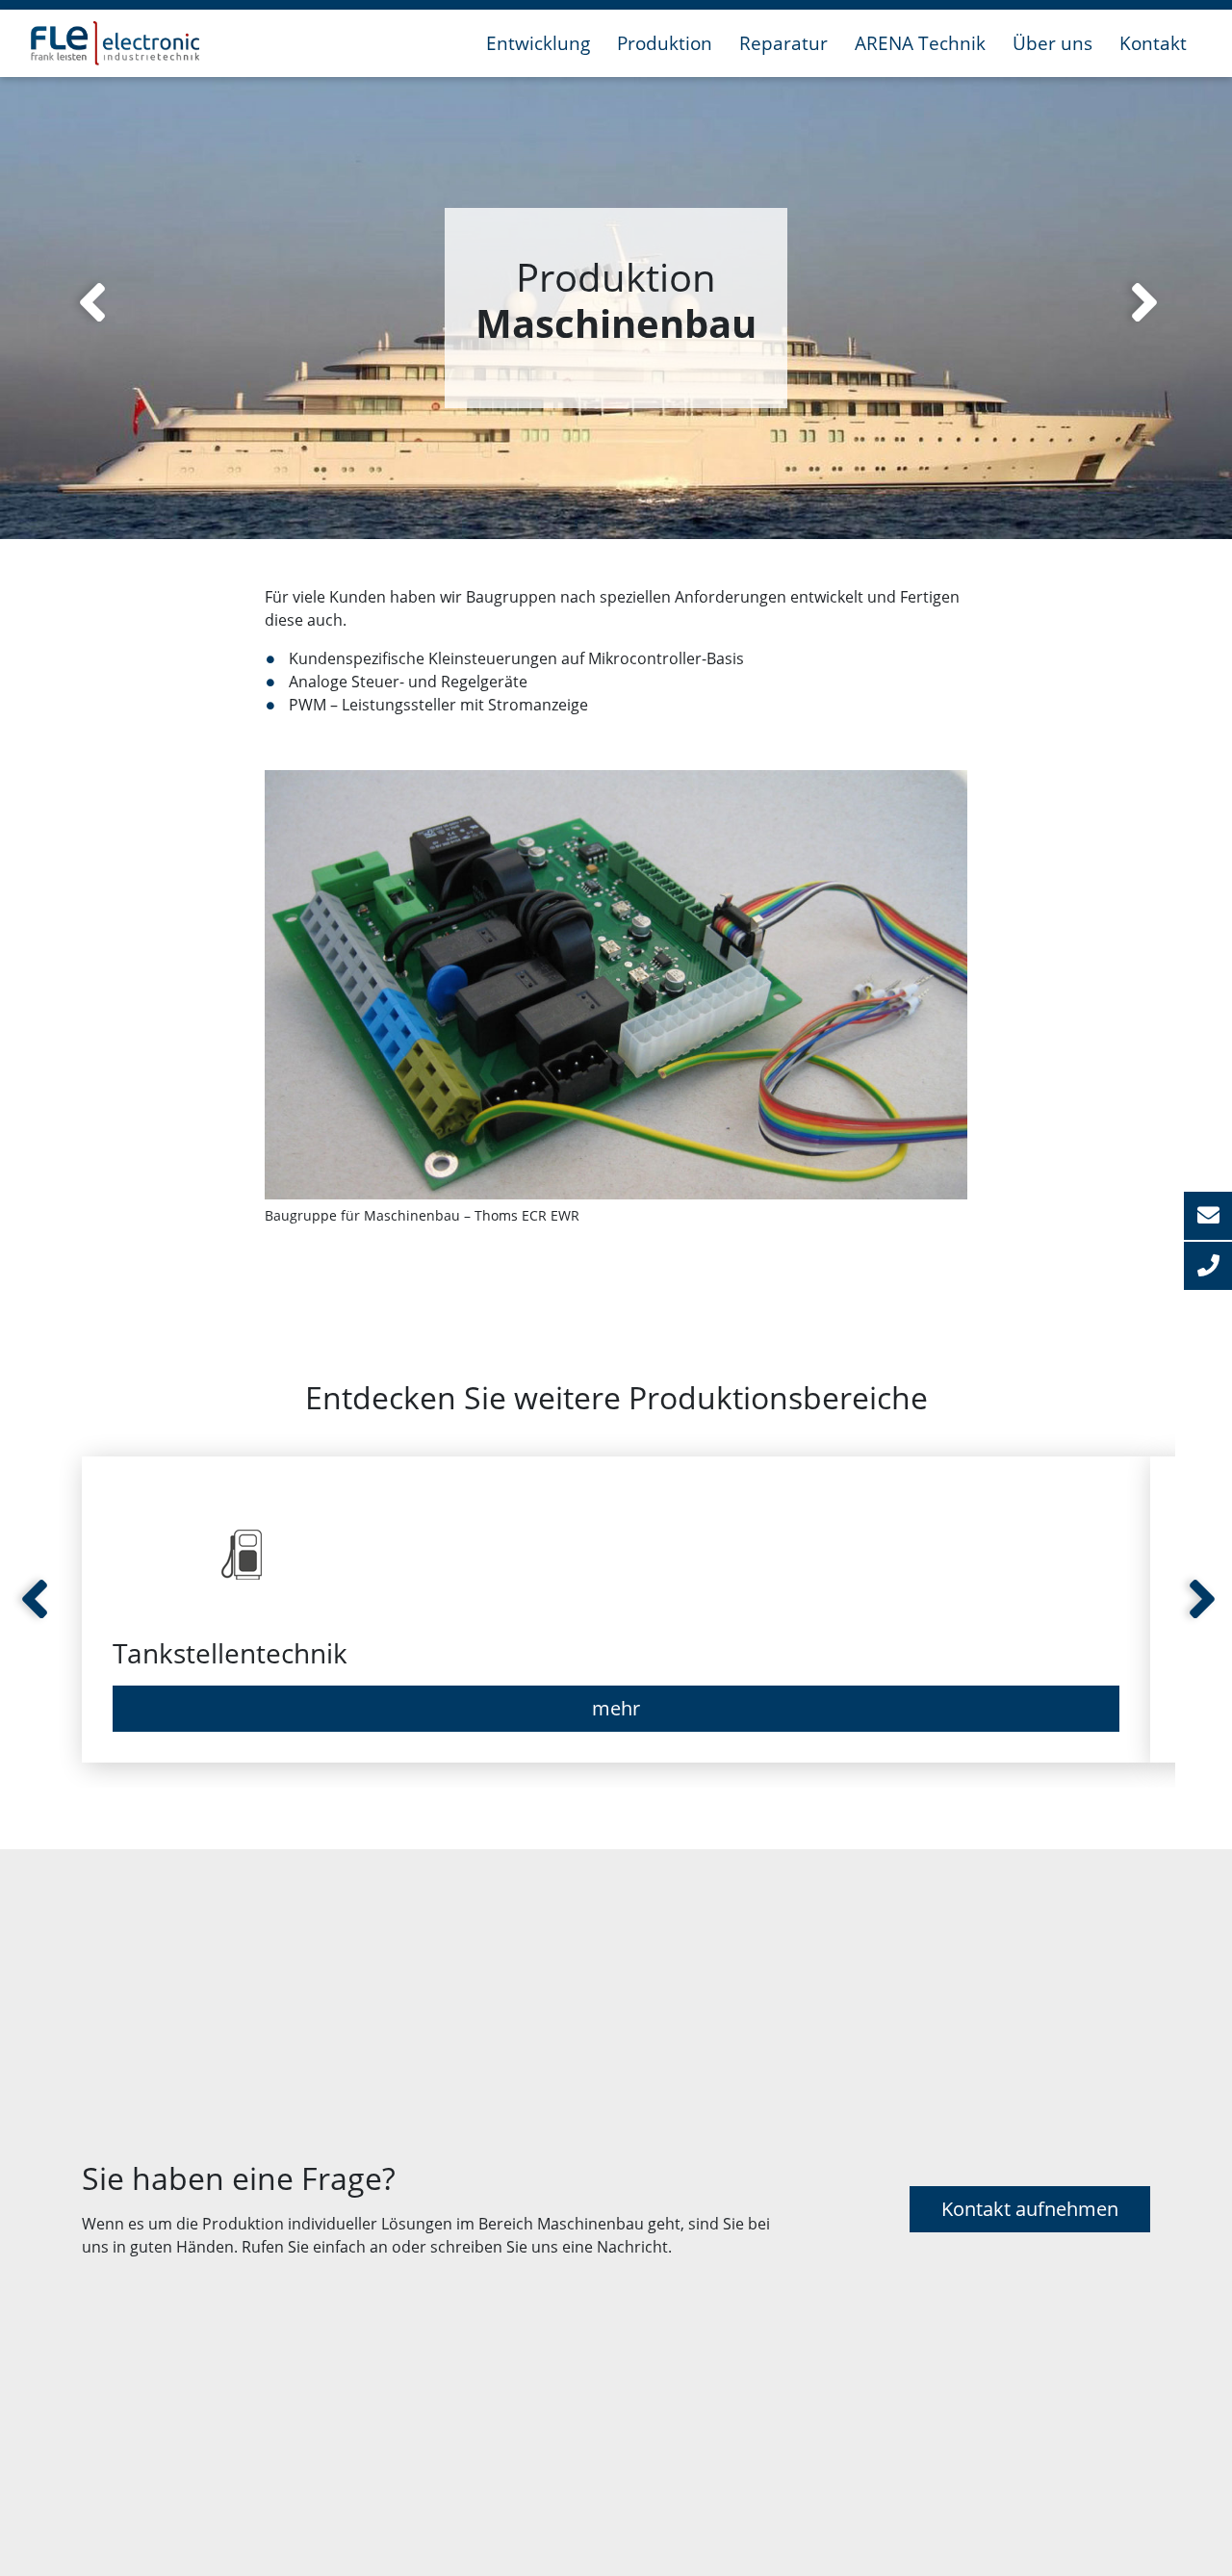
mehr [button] (616, 1708)
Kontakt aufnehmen (1030, 2209)
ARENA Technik (920, 43)
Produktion (665, 43)
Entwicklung (538, 43)
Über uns (1052, 43)
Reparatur (783, 43)
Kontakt (1153, 43)
